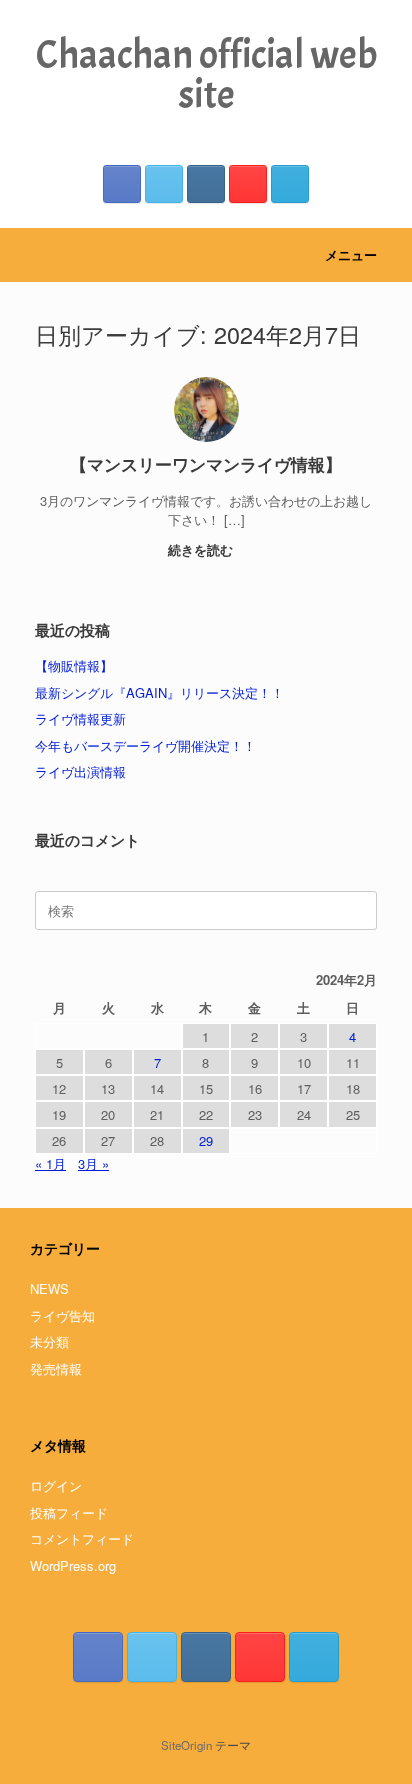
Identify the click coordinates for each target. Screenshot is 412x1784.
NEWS (49, 1288)
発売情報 (56, 1368)
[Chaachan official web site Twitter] (164, 184)
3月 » (93, 1163)
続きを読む (202, 549)
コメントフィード (82, 1538)
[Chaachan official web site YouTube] (248, 184)
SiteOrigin (186, 1745)
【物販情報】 (74, 665)
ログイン (56, 1485)
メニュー (351, 254)
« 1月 (50, 1163)
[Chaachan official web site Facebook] (122, 184)
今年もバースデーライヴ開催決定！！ (145, 745)
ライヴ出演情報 (80, 771)
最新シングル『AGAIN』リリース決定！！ (159, 692)
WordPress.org (73, 1565)
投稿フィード (69, 1512)
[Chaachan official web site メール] (290, 184)
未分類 (49, 1341)
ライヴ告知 (62, 1315)
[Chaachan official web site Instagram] (206, 184)
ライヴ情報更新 (80, 718)
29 (206, 1140)
